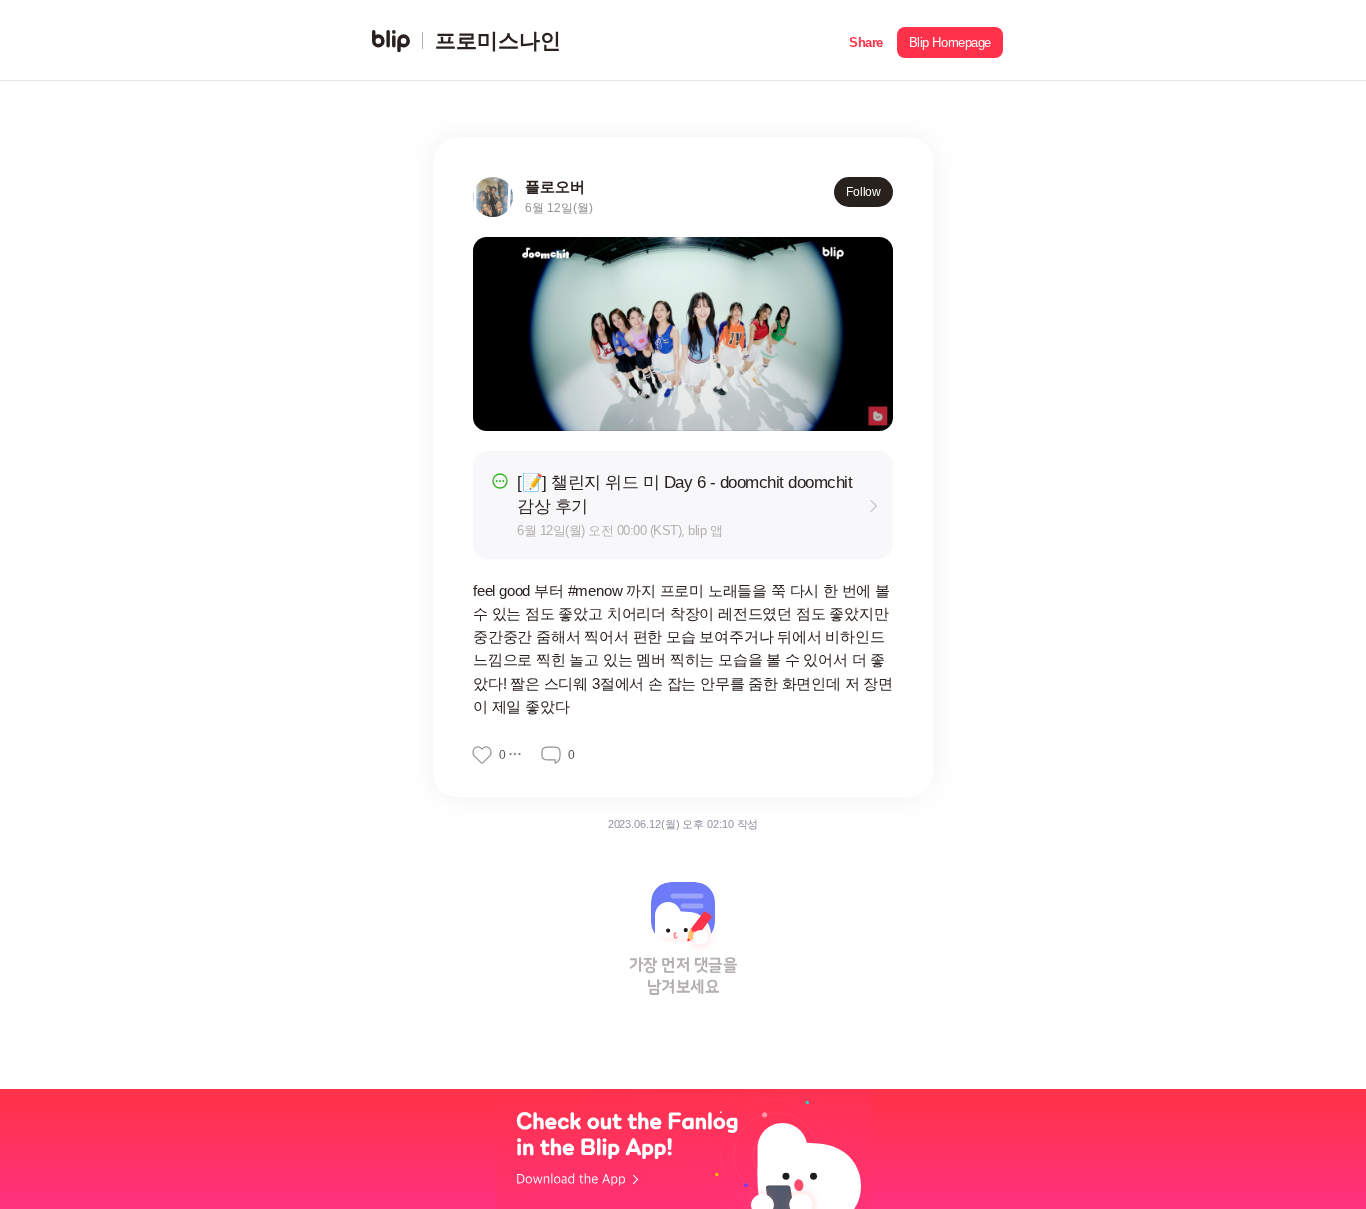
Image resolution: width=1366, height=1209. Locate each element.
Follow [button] (863, 192)
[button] (866, 40)
